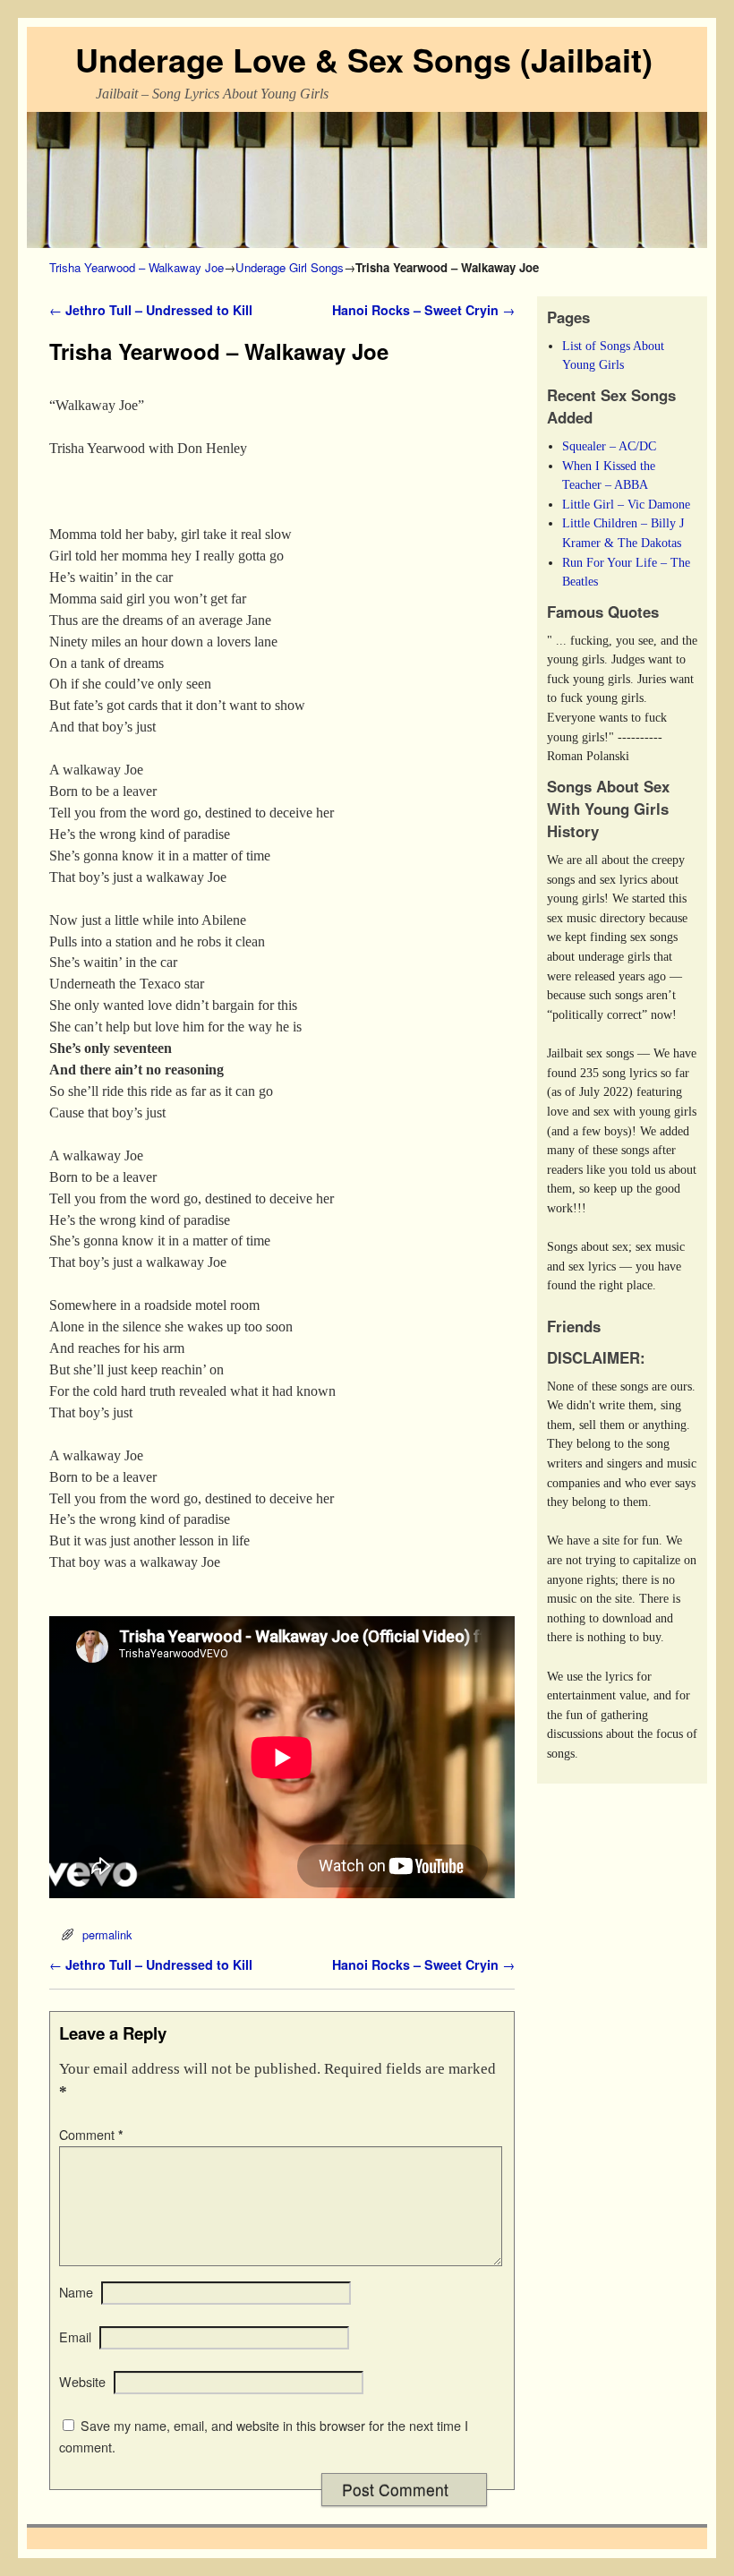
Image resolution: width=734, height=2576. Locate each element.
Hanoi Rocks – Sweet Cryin (423, 310)
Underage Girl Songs (290, 267)
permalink (107, 1934)
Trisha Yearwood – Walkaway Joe (137, 267)
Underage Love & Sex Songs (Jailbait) (364, 59)
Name (76, 2292)
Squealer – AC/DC (609, 446)
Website (82, 2382)
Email (75, 2337)
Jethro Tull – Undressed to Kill (151, 310)
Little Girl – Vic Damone (626, 504)
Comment (91, 2135)
